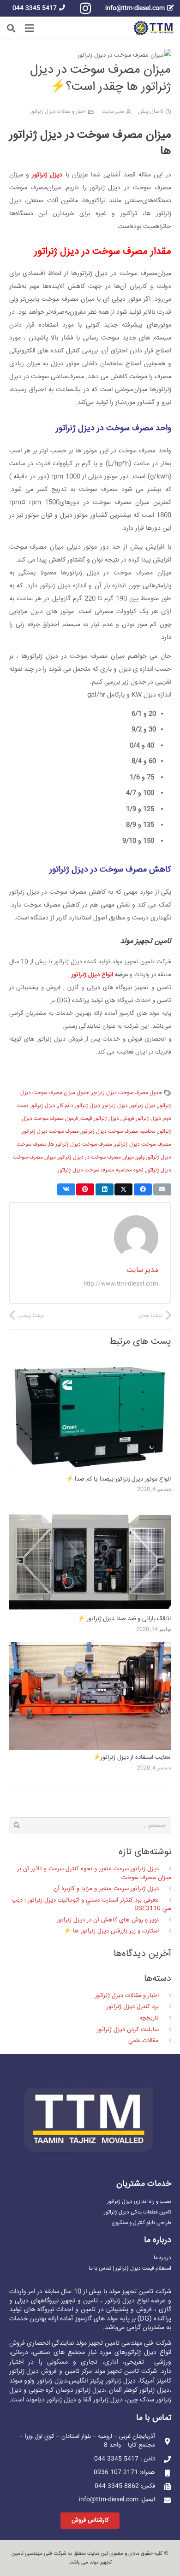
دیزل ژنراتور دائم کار (79, 1106)
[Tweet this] (123, 1189)
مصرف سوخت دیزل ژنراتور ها (81, 1145)
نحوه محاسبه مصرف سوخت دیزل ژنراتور (101, 1170)
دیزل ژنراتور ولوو (45, 2381)
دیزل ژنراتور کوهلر (147, 2390)
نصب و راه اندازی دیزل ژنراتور (139, 2202)
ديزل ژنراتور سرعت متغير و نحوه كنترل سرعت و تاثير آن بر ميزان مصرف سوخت (94, 1873)
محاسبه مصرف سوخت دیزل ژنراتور (118, 1132)
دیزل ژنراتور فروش (141, 1119)
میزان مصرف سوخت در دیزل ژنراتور (96, 1157)
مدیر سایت (113, 112)
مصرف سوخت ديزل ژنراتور (51, 1132)
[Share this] (143, 1189)
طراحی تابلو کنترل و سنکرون (141, 2223)
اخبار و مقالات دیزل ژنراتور (58, 112)
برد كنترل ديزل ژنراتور (133, 2007)
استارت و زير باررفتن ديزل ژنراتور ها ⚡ (111, 1931)
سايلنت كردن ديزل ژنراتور (128, 2030)
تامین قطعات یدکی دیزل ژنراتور (138, 2212)
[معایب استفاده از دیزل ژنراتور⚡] (90, 1649)
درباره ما (162, 2258)
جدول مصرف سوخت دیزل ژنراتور (127, 1093)
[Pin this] (85, 1189)
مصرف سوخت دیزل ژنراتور (143, 1145)
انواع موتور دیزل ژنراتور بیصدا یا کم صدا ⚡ (119, 1479)
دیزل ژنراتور (115, 1106)
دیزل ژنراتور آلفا (103, 2400)
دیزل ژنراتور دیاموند (51, 2400)
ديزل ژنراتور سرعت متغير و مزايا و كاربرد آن (106, 1889)
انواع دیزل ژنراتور (92, 975)
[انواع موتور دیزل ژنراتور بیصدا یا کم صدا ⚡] (90, 1370)
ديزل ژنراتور (143, 1106)
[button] (11, 28)
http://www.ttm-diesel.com (121, 1284)
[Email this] (162, 1189)
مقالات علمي (144, 2041)
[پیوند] (154, 28)
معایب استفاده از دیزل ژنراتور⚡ (132, 1757)
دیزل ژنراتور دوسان (81, 2390)
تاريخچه (149, 2018)
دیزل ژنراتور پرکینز (113, 2381)
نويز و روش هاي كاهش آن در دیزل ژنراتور (108, 1920)
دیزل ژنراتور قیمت (100, 1119)
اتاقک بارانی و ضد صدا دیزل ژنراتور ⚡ (124, 1619)
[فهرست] (30, 28)
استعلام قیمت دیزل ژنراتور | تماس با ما (130, 2269)
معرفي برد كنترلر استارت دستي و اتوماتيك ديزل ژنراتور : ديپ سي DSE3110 (91, 1904)
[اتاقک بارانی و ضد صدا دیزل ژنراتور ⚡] (90, 1509)
